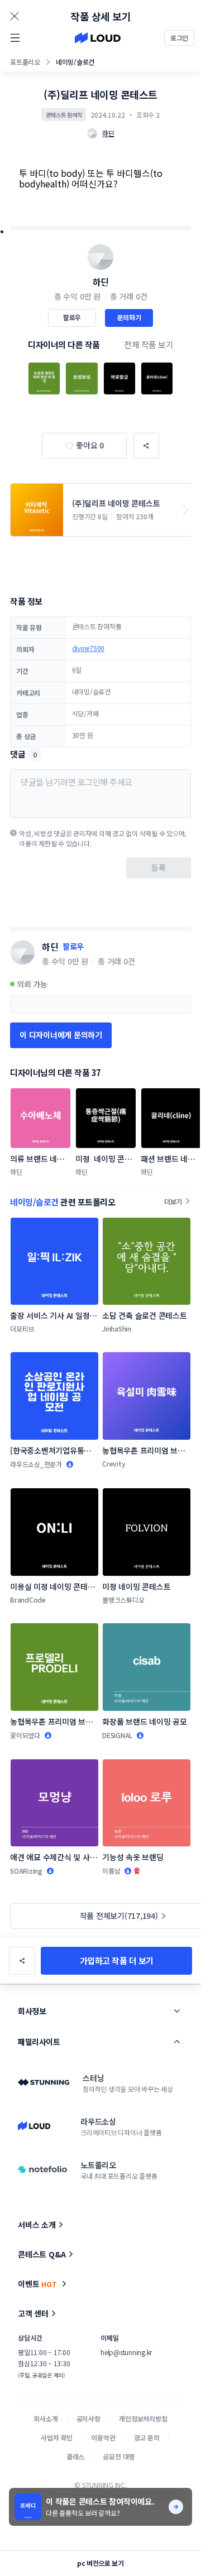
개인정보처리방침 (143, 2418)
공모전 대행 (119, 2456)
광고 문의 (147, 2437)
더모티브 (22, 1328)
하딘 (101, 282)
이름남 (111, 1871)
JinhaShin (117, 1328)
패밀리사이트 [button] (39, 2042)
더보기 (173, 1201)
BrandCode (28, 1600)
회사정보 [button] (32, 2011)
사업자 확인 (57, 2437)
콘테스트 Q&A (42, 2254)
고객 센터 (33, 2313)
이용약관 (103, 2437)
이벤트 (37, 2284)
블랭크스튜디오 (123, 1600)
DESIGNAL (117, 1735)
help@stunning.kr (126, 2352)
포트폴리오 (25, 62)
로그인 (179, 38)
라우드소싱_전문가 (36, 1464)
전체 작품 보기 (149, 344)
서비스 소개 (37, 2225)
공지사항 (88, 2418)
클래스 (76, 2456)
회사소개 (46, 2418)
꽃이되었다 (25, 1735)
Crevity (114, 1463)
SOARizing (26, 1871)
